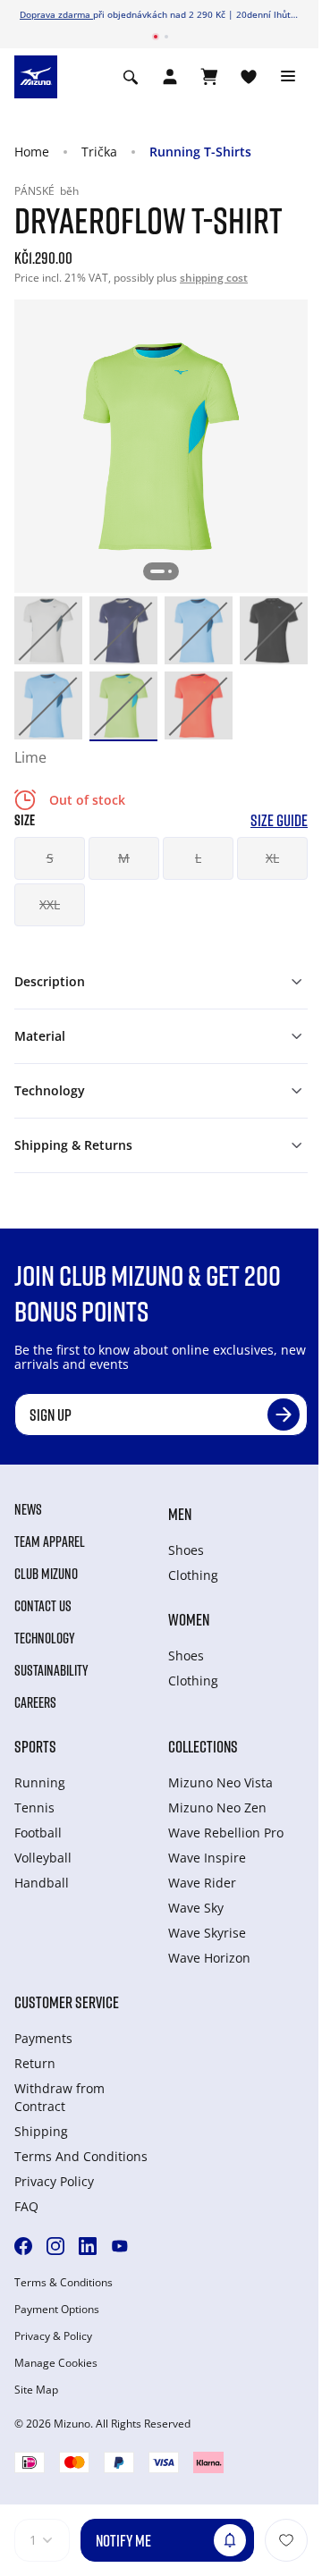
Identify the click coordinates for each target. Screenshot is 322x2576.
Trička (99, 152)
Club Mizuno (46, 1574)
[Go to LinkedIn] (88, 2246)
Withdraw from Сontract (59, 2097)
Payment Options (57, 2310)
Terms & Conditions (64, 2283)
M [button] (124, 858)
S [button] (50, 858)
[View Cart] (209, 77)
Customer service (67, 2002)
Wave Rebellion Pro (226, 1833)
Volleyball (43, 1858)
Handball (42, 1883)
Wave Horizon (209, 1958)
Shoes (186, 1550)
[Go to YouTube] (120, 2246)
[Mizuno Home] (36, 76)
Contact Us (43, 1606)
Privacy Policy (54, 2181)
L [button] (198, 858)
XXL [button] (50, 904)
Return (35, 2063)
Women (189, 1619)
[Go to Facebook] (23, 2246)
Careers (35, 1702)
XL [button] (272, 858)
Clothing (193, 1575)
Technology (45, 1638)
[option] (48, 630)
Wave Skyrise (207, 1933)
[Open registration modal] (170, 77)
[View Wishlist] (249, 77)
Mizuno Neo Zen (217, 1807)
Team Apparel (50, 1541)
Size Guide (279, 820)
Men (180, 1514)
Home (32, 152)
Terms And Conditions (81, 2156)
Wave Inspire (207, 1858)
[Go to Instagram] (55, 2246)
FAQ (26, 2206)
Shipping (41, 2131)
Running (40, 1782)
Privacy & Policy (53, 2336)
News (28, 1509)
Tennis (34, 1807)
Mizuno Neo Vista (220, 1782)
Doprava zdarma (56, 14)
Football (38, 1833)
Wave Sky (196, 1908)
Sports (35, 1746)
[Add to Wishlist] (286, 2540)
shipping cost (214, 278)
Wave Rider (202, 1883)
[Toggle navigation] (288, 77)
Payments (43, 2038)
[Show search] (131, 77)
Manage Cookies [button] (56, 2363)
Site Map (36, 2390)
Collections (203, 1746)
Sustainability (51, 1670)
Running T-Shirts (200, 152)
